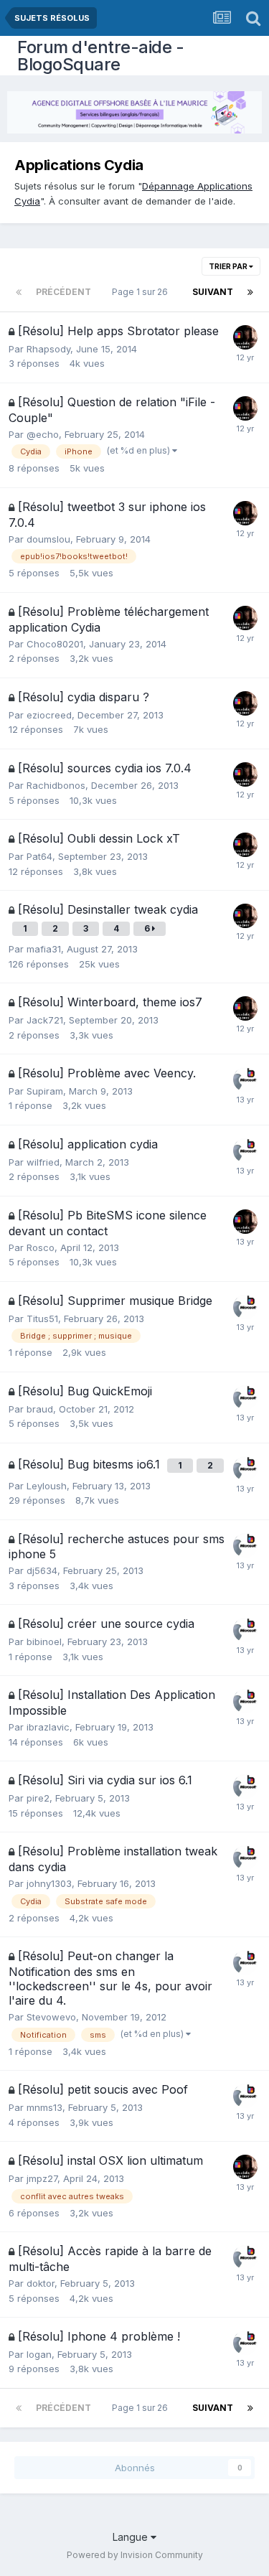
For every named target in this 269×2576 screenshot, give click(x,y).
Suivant (213, 292)
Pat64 (39, 856)
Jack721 (45, 1020)
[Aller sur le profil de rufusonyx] (245, 1079)
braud (40, 1409)
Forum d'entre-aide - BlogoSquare (100, 56)
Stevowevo (51, 2017)
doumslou (48, 539)
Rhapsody (48, 349)
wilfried (43, 1162)
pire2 (38, 1798)
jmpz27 (42, 2178)
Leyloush (47, 1486)
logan (39, 2354)
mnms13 (44, 2107)
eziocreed (49, 715)
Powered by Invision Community (135, 2555)
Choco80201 (55, 644)
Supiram (45, 1091)
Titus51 (42, 1319)
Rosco (41, 1247)
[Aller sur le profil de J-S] (245, 337)
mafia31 (44, 949)
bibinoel (44, 1641)
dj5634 (42, 1570)
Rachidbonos (56, 785)
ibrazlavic (48, 1727)
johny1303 (49, 1883)
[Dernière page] (250, 292)
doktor (41, 2283)
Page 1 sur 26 (142, 292)
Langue (132, 2537)
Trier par (229, 266)
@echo (43, 434)
